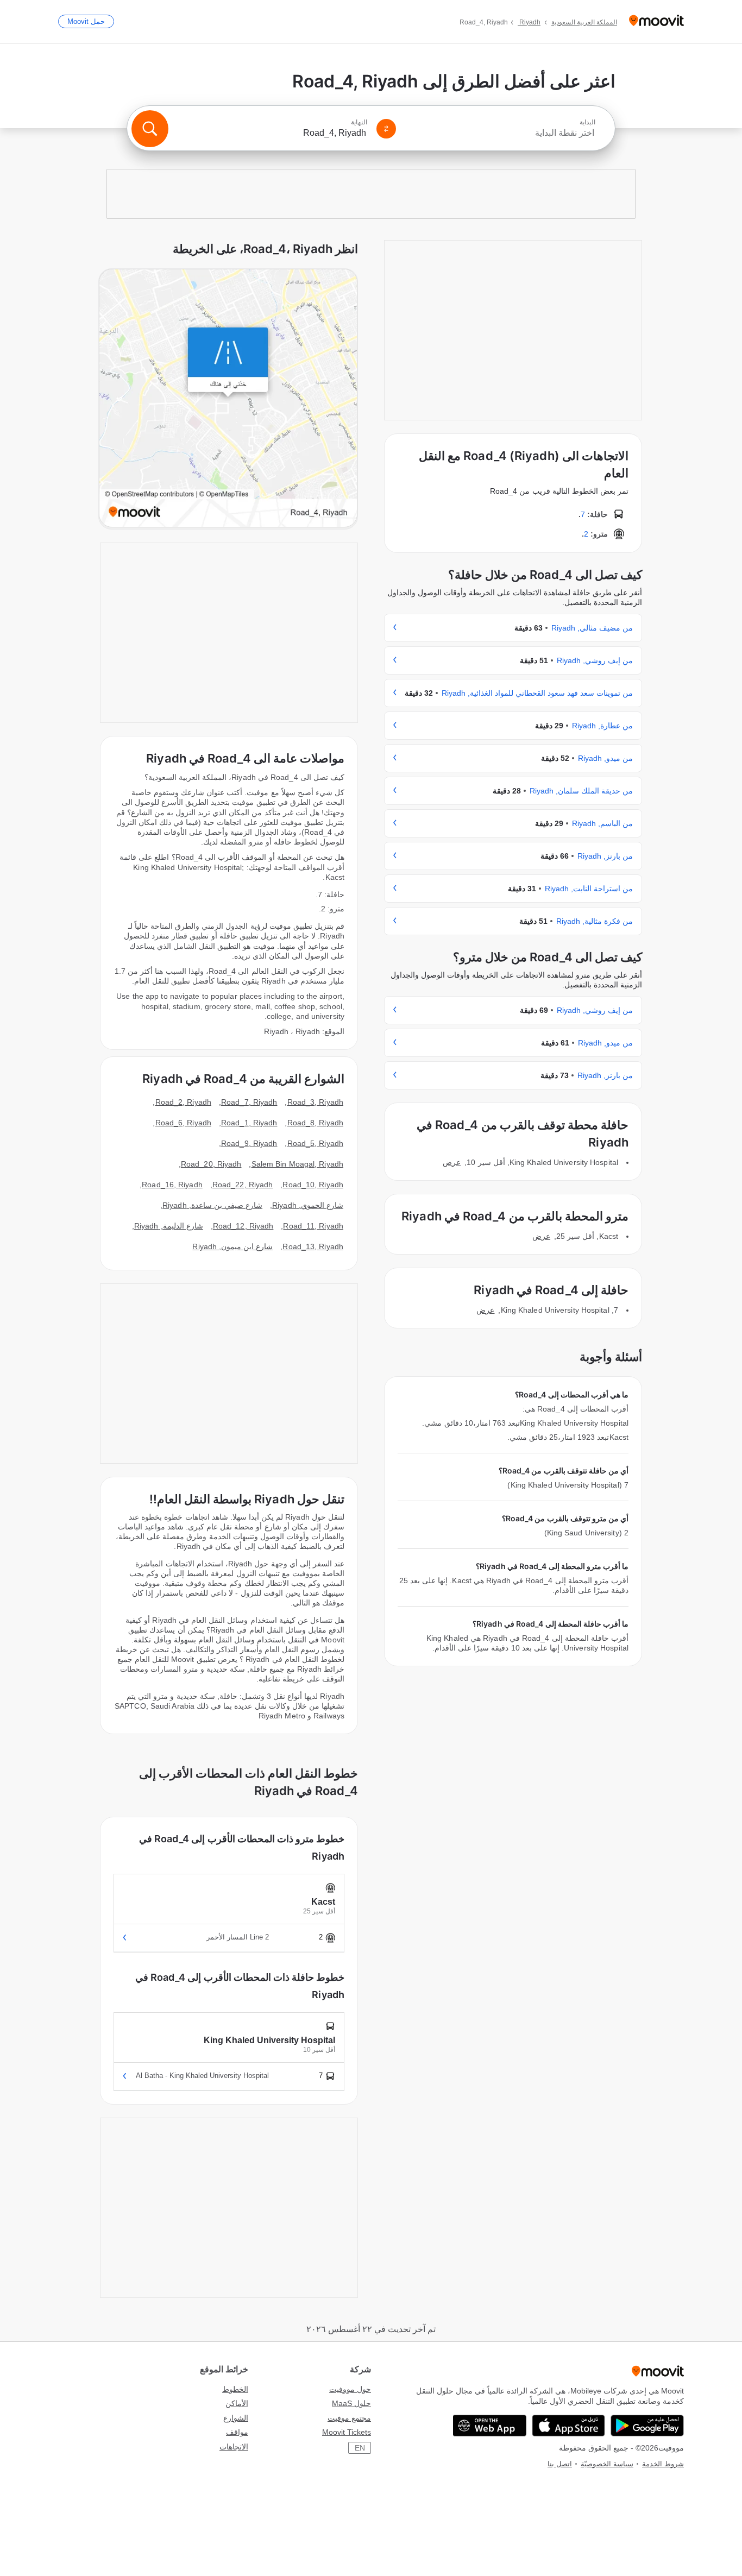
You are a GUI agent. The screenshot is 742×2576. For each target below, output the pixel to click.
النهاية (359, 122)
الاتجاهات (234, 2447)
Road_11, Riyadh (313, 1226)
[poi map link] (228, 399)
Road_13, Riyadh (313, 1246)
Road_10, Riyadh (313, 1185)
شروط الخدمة (663, 2464)
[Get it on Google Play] (647, 2426)
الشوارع (236, 2418)
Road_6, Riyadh (183, 1123)
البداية (587, 122)
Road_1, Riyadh (249, 1123)
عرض (452, 1162)
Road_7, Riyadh (249, 1102)
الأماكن (237, 2403)
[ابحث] (150, 129)
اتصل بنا (560, 2464)
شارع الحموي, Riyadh (308, 1205)
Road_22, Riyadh (243, 1185)
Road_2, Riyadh (183, 1102)
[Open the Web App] (490, 2426)
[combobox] (500, 133)
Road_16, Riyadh (172, 1185)
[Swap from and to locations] (386, 129)
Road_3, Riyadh (315, 1102)
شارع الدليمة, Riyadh (169, 1226)
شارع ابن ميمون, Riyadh (232, 1246)
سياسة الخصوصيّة (607, 2464)
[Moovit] (656, 21)
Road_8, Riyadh (315, 1123)
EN (360, 2448)
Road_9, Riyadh (249, 1143)
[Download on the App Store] (568, 2426)
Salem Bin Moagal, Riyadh (297, 1164)
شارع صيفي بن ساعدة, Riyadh (212, 1205)
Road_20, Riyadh (211, 1164)
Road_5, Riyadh (315, 1143)
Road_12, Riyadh (243, 1226)
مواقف (237, 2432)
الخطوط (235, 2389)
